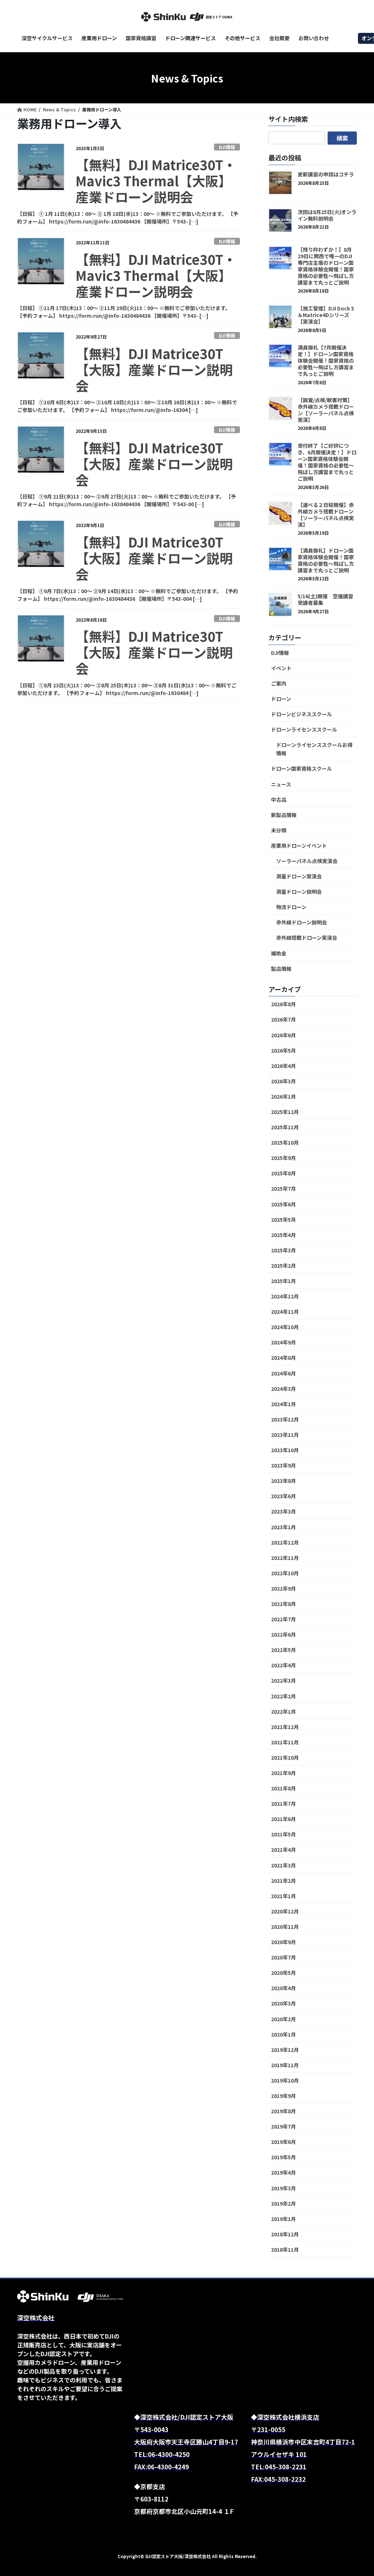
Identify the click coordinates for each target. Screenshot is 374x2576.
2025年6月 (283, 1204)
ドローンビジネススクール (302, 714)
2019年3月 (283, 2188)
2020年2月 (283, 2019)
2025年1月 (283, 1281)
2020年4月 (283, 1988)
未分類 (279, 830)
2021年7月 (283, 1804)
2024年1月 (283, 1404)
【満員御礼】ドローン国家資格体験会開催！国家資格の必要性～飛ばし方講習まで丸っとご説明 (326, 560)
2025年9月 (283, 1158)
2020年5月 (283, 1973)
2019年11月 (285, 2065)
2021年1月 (283, 1896)
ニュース (281, 784)
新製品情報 (284, 815)
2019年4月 (283, 2172)
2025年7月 (283, 1188)
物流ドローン (291, 907)
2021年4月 (283, 1850)
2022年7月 (283, 1619)
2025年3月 (283, 1250)
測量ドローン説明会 (299, 892)
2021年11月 (285, 1742)
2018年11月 (285, 2249)
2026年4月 (283, 1066)
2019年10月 (285, 2080)
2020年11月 (285, 1927)
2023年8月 (283, 1481)
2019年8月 (283, 2111)
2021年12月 (285, 1727)
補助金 (279, 953)
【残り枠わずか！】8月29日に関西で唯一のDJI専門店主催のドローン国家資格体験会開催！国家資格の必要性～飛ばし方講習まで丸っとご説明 (326, 266)
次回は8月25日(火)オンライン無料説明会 (327, 215)
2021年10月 (285, 1758)
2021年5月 (283, 1834)
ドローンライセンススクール (304, 729)
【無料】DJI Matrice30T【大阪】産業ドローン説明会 (154, 369)
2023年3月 (283, 1511)
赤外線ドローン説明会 (302, 922)
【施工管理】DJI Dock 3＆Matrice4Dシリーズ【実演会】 (326, 315)
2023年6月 (283, 1496)
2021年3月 (283, 1865)
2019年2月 (283, 2203)
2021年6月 (283, 1819)
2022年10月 (285, 1573)
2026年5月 (283, 1050)
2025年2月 (283, 1266)
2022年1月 (283, 1711)
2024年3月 (283, 1389)
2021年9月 (283, 1773)
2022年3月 (283, 1680)
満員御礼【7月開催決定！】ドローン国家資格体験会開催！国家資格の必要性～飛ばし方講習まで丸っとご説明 (326, 360)
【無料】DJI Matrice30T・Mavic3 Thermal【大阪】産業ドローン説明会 (156, 180)
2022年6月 (283, 1634)
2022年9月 (283, 1588)
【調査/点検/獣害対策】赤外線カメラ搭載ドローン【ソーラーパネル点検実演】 (326, 410)
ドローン (281, 699)
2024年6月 (283, 1373)
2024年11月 (285, 1312)
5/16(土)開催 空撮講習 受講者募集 (328, 599)
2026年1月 (283, 1096)
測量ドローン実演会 (299, 876)
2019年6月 (283, 2142)
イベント (281, 668)
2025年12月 (285, 1112)
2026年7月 (283, 1019)
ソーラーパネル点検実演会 (307, 861)
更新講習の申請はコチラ (326, 174)
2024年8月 (283, 1358)
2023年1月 (283, 1527)
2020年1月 (283, 2034)
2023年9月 (283, 1465)
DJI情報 (227, 147)
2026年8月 (283, 1004)
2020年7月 (283, 1957)
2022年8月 (283, 1604)
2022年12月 (285, 1542)
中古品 (279, 799)
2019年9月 (283, 2096)
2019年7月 (283, 2126)
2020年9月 (283, 1942)
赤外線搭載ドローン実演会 (307, 938)
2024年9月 (283, 1342)
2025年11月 (285, 1127)
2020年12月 (285, 1911)
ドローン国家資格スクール (302, 768)
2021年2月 (283, 1881)
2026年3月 (283, 1081)
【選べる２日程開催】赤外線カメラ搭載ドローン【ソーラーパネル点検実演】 (326, 515)
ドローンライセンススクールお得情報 (314, 749)
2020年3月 (283, 2003)
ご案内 (279, 683)
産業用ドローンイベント (299, 846)
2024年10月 (285, 1327)
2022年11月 (285, 1558)
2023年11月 (285, 1435)
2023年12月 (285, 1419)
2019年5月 (283, 2157)
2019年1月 (283, 2219)
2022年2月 (283, 1696)
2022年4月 (283, 1665)
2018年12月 (285, 2234)
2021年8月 (283, 1788)
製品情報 (281, 969)
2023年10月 (285, 1450)
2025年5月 (283, 1220)
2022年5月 (283, 1650)
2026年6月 (283, 1035)
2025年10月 (285, 1142)
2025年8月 (283, 1173)
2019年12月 (285, 2050)
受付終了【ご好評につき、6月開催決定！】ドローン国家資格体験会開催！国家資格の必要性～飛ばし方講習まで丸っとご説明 (327, 462)
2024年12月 (285, 1296)
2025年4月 (283, 1235)
